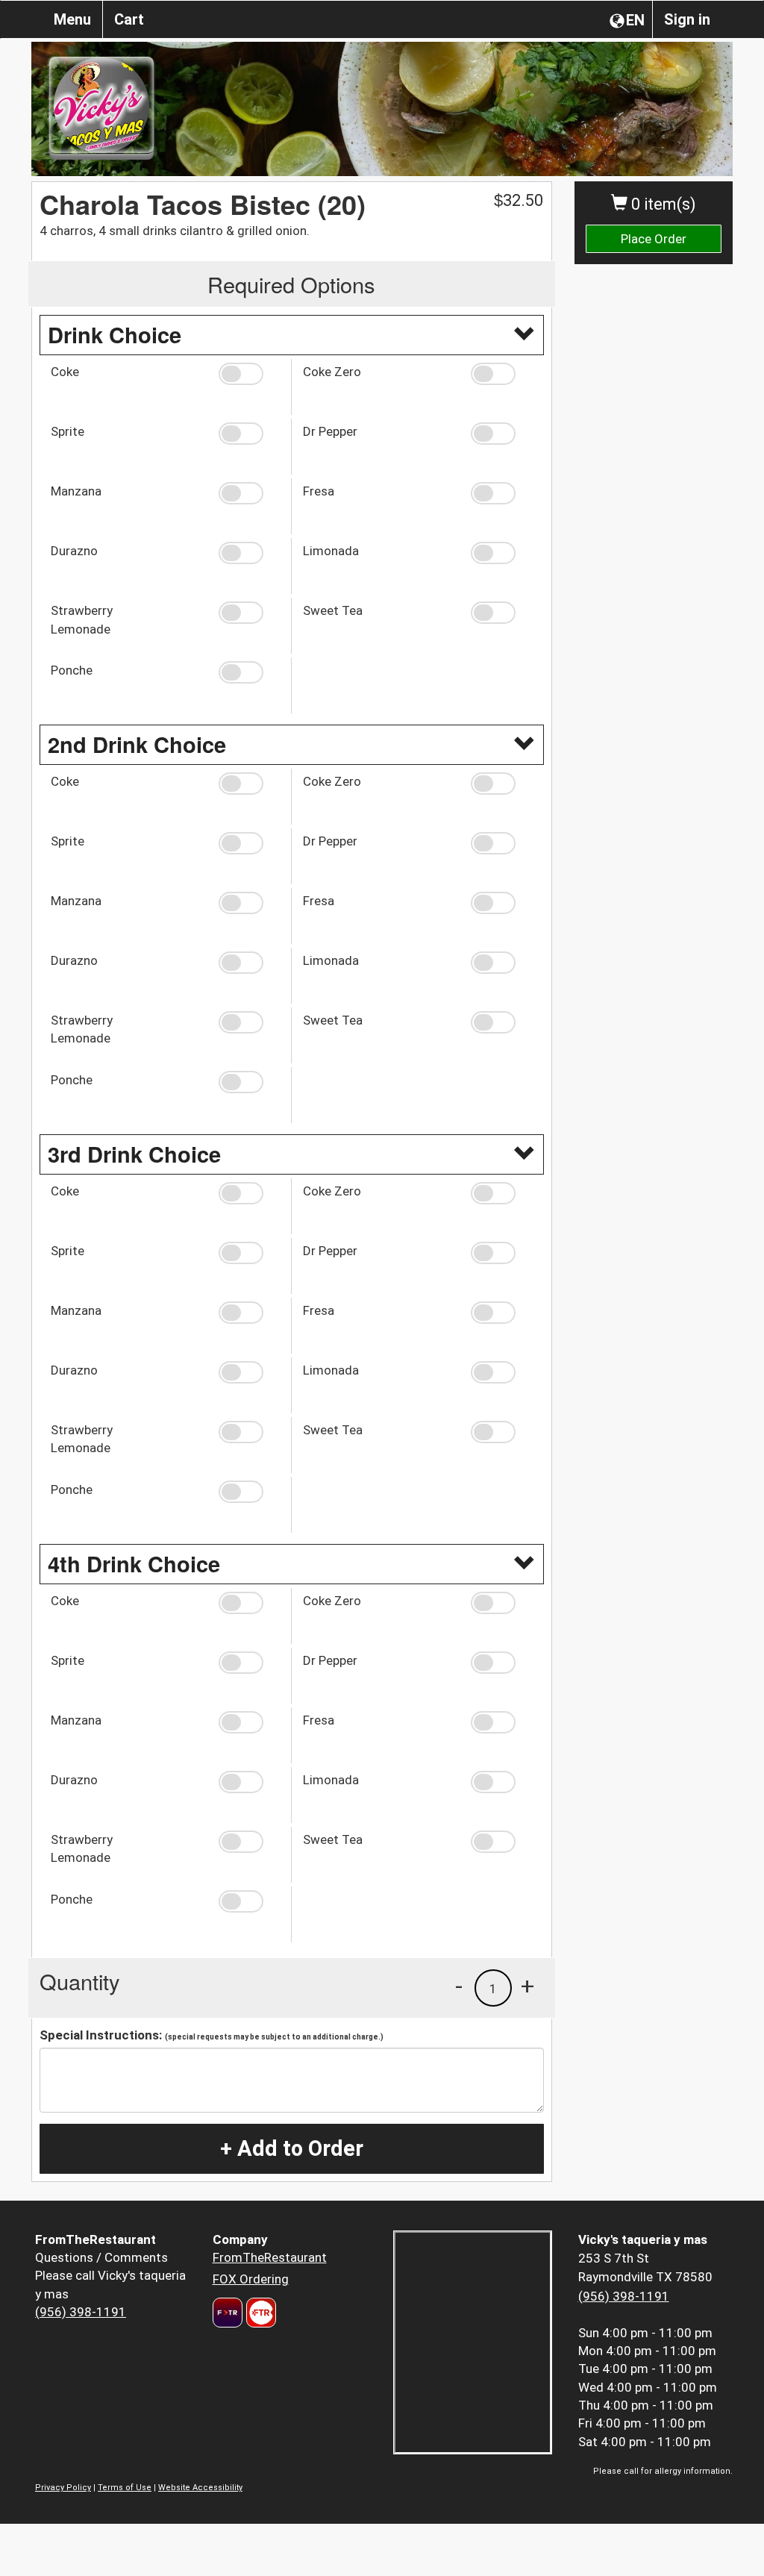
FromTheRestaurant (270, 2257)
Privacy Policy (63, 2488)
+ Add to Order (292, 2148)
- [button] (459, 1986)
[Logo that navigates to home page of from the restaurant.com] (228, 2313)
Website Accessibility (200, 2488)
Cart (129, 19)
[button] (249, 374)
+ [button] (527, 1986)
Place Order (654, 239)
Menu (72, 19)
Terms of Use (125, 2488)
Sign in (687, 19)
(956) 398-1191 (81, 2312)
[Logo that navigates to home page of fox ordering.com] (259, 2313)
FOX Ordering (251, 2279)
